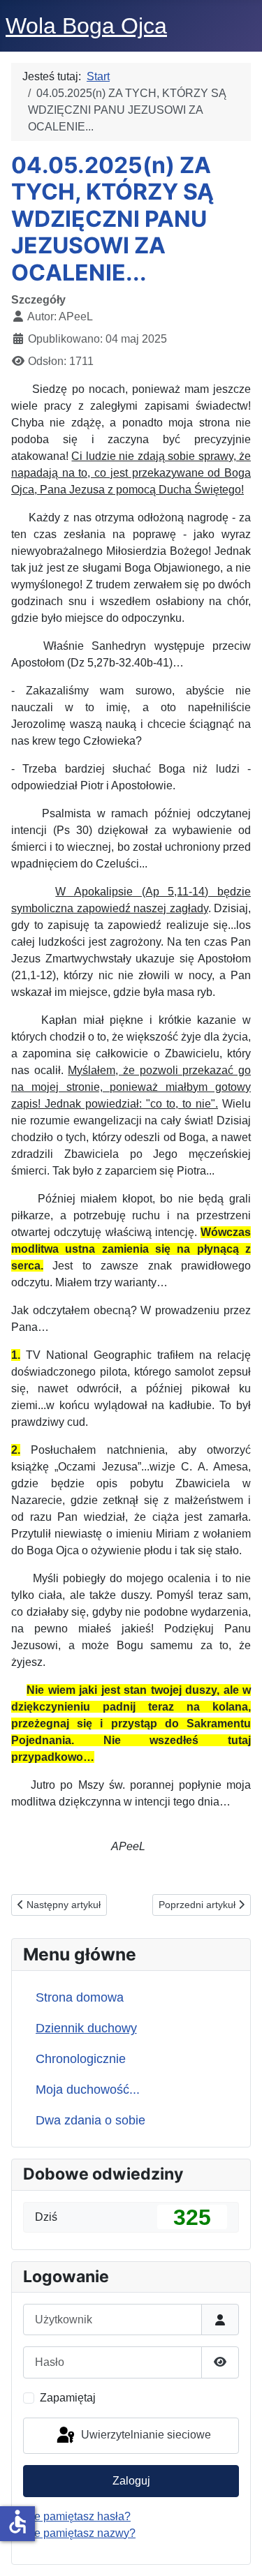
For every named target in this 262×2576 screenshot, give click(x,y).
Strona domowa (80, 1997)
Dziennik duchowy (86, 2028)
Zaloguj (131, 2481)
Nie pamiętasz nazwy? (79, 2533)
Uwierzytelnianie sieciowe (145, 2435)
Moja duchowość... (88, 2090)
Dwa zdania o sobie (90, 2120)
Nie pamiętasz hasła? (77, 2516)
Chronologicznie (81, 2059)
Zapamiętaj (68, 2398)
